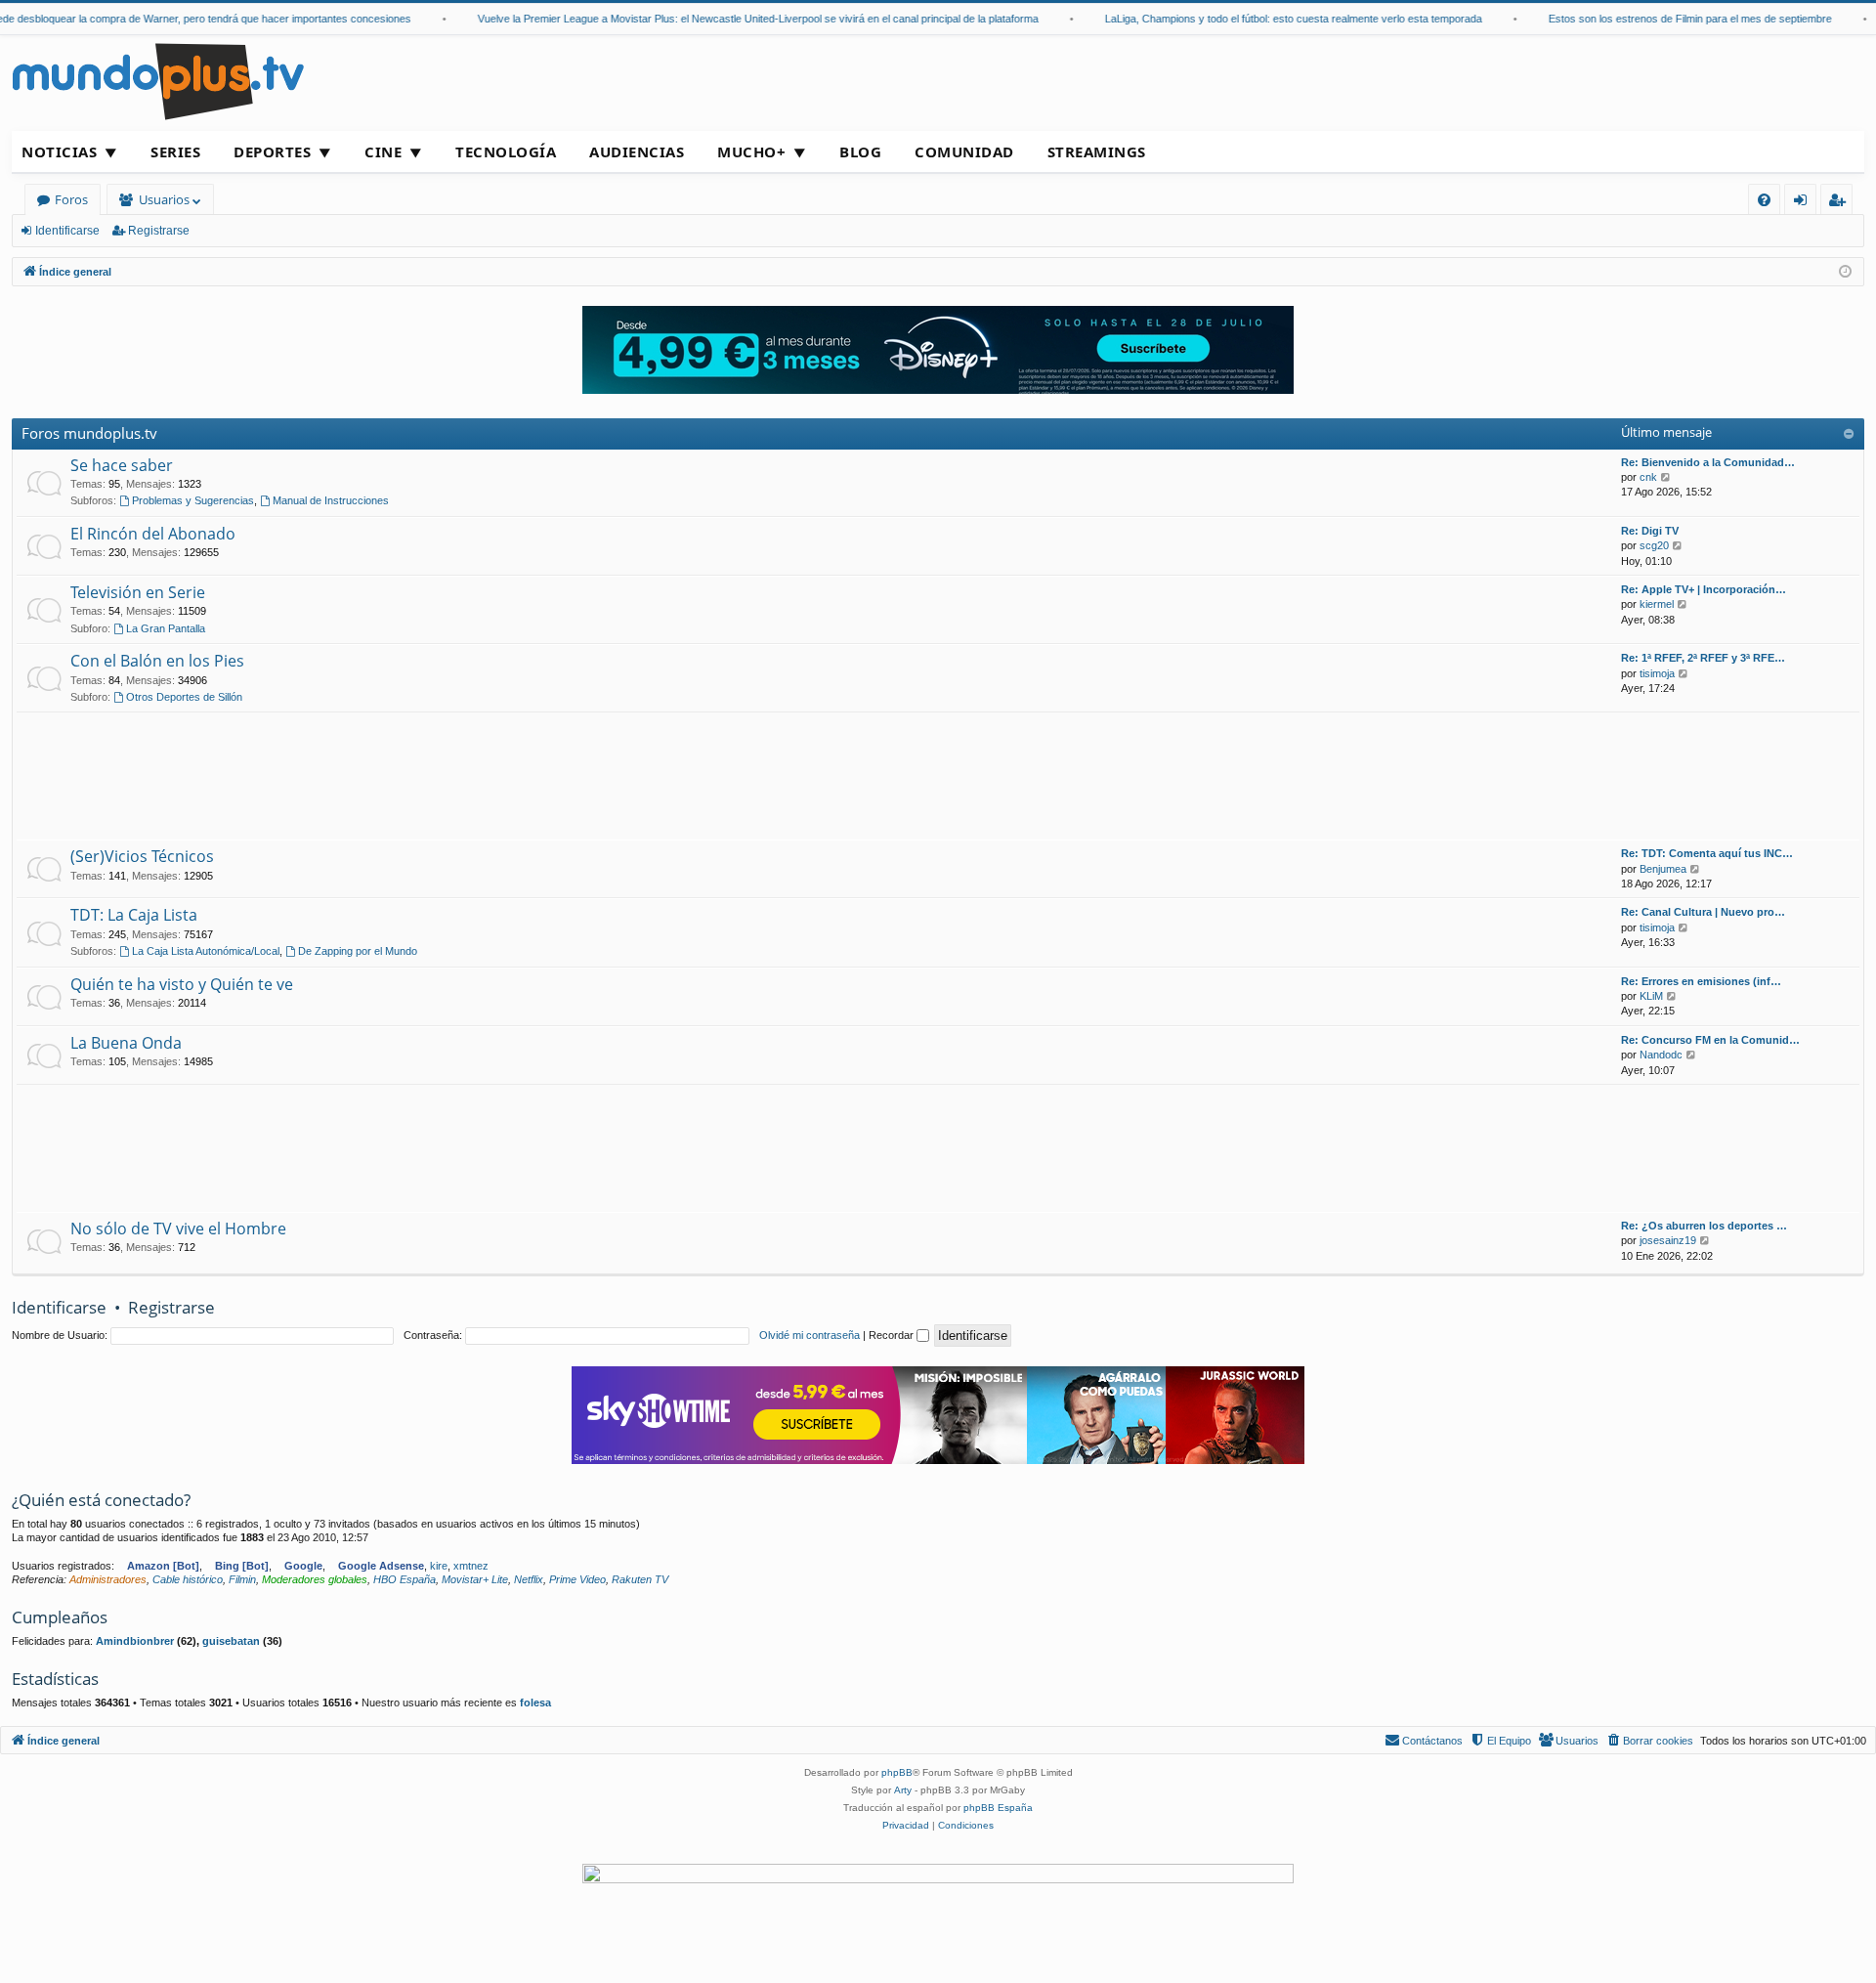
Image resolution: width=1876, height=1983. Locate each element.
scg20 (1654, 545)
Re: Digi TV (1650, 531)
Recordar (893, 1335)
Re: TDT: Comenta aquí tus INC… (1707, 853)
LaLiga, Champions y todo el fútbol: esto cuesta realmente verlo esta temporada (1270, 19)
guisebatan (231, 1641)
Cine (383, 151)
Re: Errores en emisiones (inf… (1701, 981)
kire (439, 1566)
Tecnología (506, 151)
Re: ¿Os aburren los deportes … (1704, 1226)
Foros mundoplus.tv (89, 433)
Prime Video (577, 1579)
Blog (860, 151)
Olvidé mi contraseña (810, 1335)
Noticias (59, 151)
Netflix (529, 1579)
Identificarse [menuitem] (1804, 203)
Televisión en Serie (138, 592)
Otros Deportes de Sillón (184, 697)
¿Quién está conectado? (101, 1500)
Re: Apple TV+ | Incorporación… (1704, 589)
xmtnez (471, 1566)
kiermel (1657, 604)
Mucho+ (751, 151)
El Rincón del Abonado (153, 534)
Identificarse (67, 231)
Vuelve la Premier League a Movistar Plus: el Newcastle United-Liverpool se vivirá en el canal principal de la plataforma (735, 19)
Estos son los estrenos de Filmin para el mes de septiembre (1667, 19)
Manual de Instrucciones (331, 500)
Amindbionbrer (135, 1641)
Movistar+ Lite (475, 1579)
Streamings (1097, 151)
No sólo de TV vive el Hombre (178, 1229)
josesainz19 (1668, 1240)
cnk (1648, 477)
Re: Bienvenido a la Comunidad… (1708, 462)
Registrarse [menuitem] (1841, 203)
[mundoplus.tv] (158, 81)
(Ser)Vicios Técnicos (142, 856)
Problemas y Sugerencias (193, 500)
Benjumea (1663, 869)
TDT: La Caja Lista (134, 915)
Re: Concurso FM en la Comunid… (1710, 1040)
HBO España (405, 1579)
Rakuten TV (640, 1579)
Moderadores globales (315, 1579)
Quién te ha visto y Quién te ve (182, 984)
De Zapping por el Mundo (358, 951)
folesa (535, 1703)
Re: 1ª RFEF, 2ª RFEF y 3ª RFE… (1703, 658)
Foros (71, 199)
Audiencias (637, 151)
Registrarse (159, 231)
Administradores (108, 1579)
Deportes (272, 151)
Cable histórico (188, 1579)
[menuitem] (1764, 200)
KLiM (1651, 996)
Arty (903, 1790)
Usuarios (164, 199)
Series (175, 151)
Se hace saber (122, 465)
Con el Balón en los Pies (157, 661)
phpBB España (998, 1808)
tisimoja (1657, 673)
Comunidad (964, 151)
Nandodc (1661, 1055)
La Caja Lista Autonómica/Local (206, 951)
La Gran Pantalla (166, 628)
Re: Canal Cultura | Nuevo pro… (1703, 912)
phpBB (897, 1772)
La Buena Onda (126, 1043)
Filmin (242, 1579)
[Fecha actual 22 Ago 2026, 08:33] (1845, 272)
